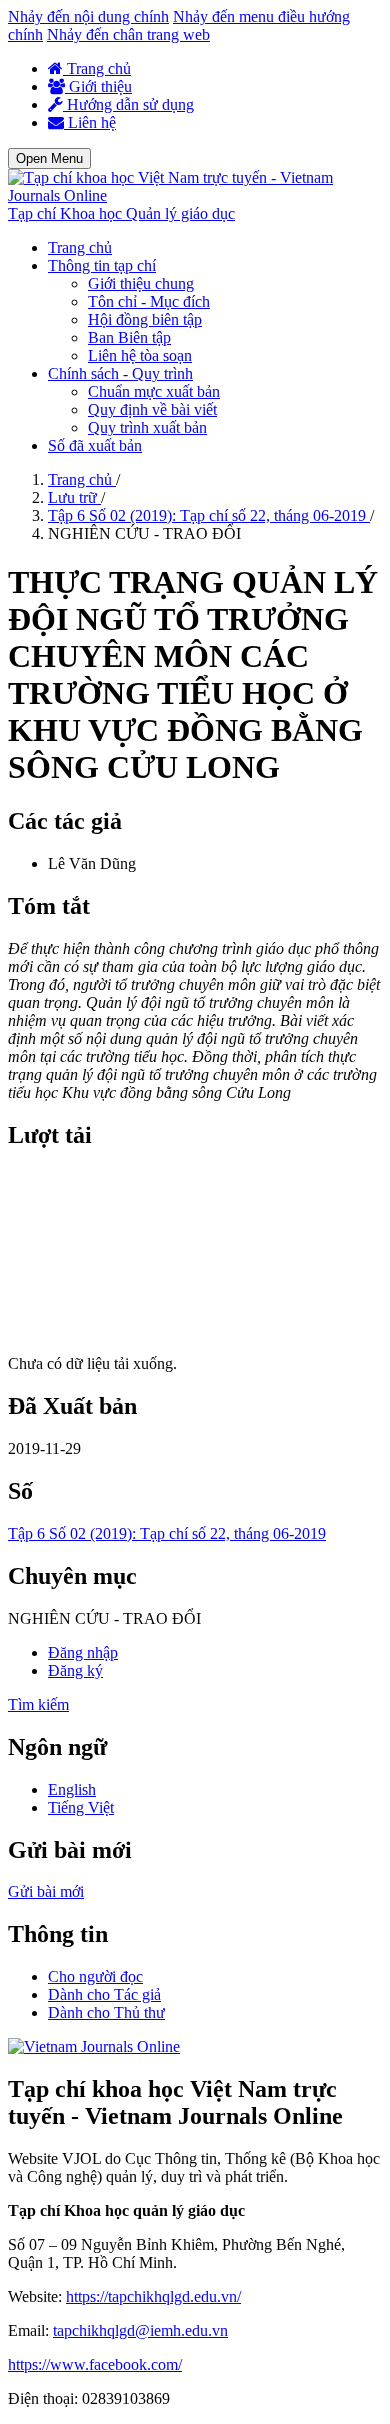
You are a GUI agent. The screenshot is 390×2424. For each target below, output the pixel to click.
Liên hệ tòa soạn (140, 355)
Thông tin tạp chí (102, 265)
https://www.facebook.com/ (95, 2364)
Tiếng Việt (81, 1807)
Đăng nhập (83, 1652)
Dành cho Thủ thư (106, 2012)
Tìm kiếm (38, 1704)
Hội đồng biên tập (145, 319)
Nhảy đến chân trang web (128, 34)
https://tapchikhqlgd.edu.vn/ (153, 2296)
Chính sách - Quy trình (120, 373)
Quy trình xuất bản (147, 427)
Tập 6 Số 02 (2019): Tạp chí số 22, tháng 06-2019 (209, 515)
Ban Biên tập (129, 337)
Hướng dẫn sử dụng (128, 104)
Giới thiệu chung (141, 283)
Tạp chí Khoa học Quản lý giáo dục (121, 213)
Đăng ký (75, 1670)
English (72, 1789)
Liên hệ (90, 122)
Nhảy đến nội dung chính (88, 16)
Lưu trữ (74, 497)
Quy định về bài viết (152, 409)
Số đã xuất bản (95, 445)
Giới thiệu (98, 86)
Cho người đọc (95, 1976)
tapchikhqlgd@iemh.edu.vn (140, 2330)
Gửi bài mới (46, 1891)
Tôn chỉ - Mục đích (149, 301)
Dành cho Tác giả (104, 1994)
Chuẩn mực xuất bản (154, 391)
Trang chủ (97, 68)
